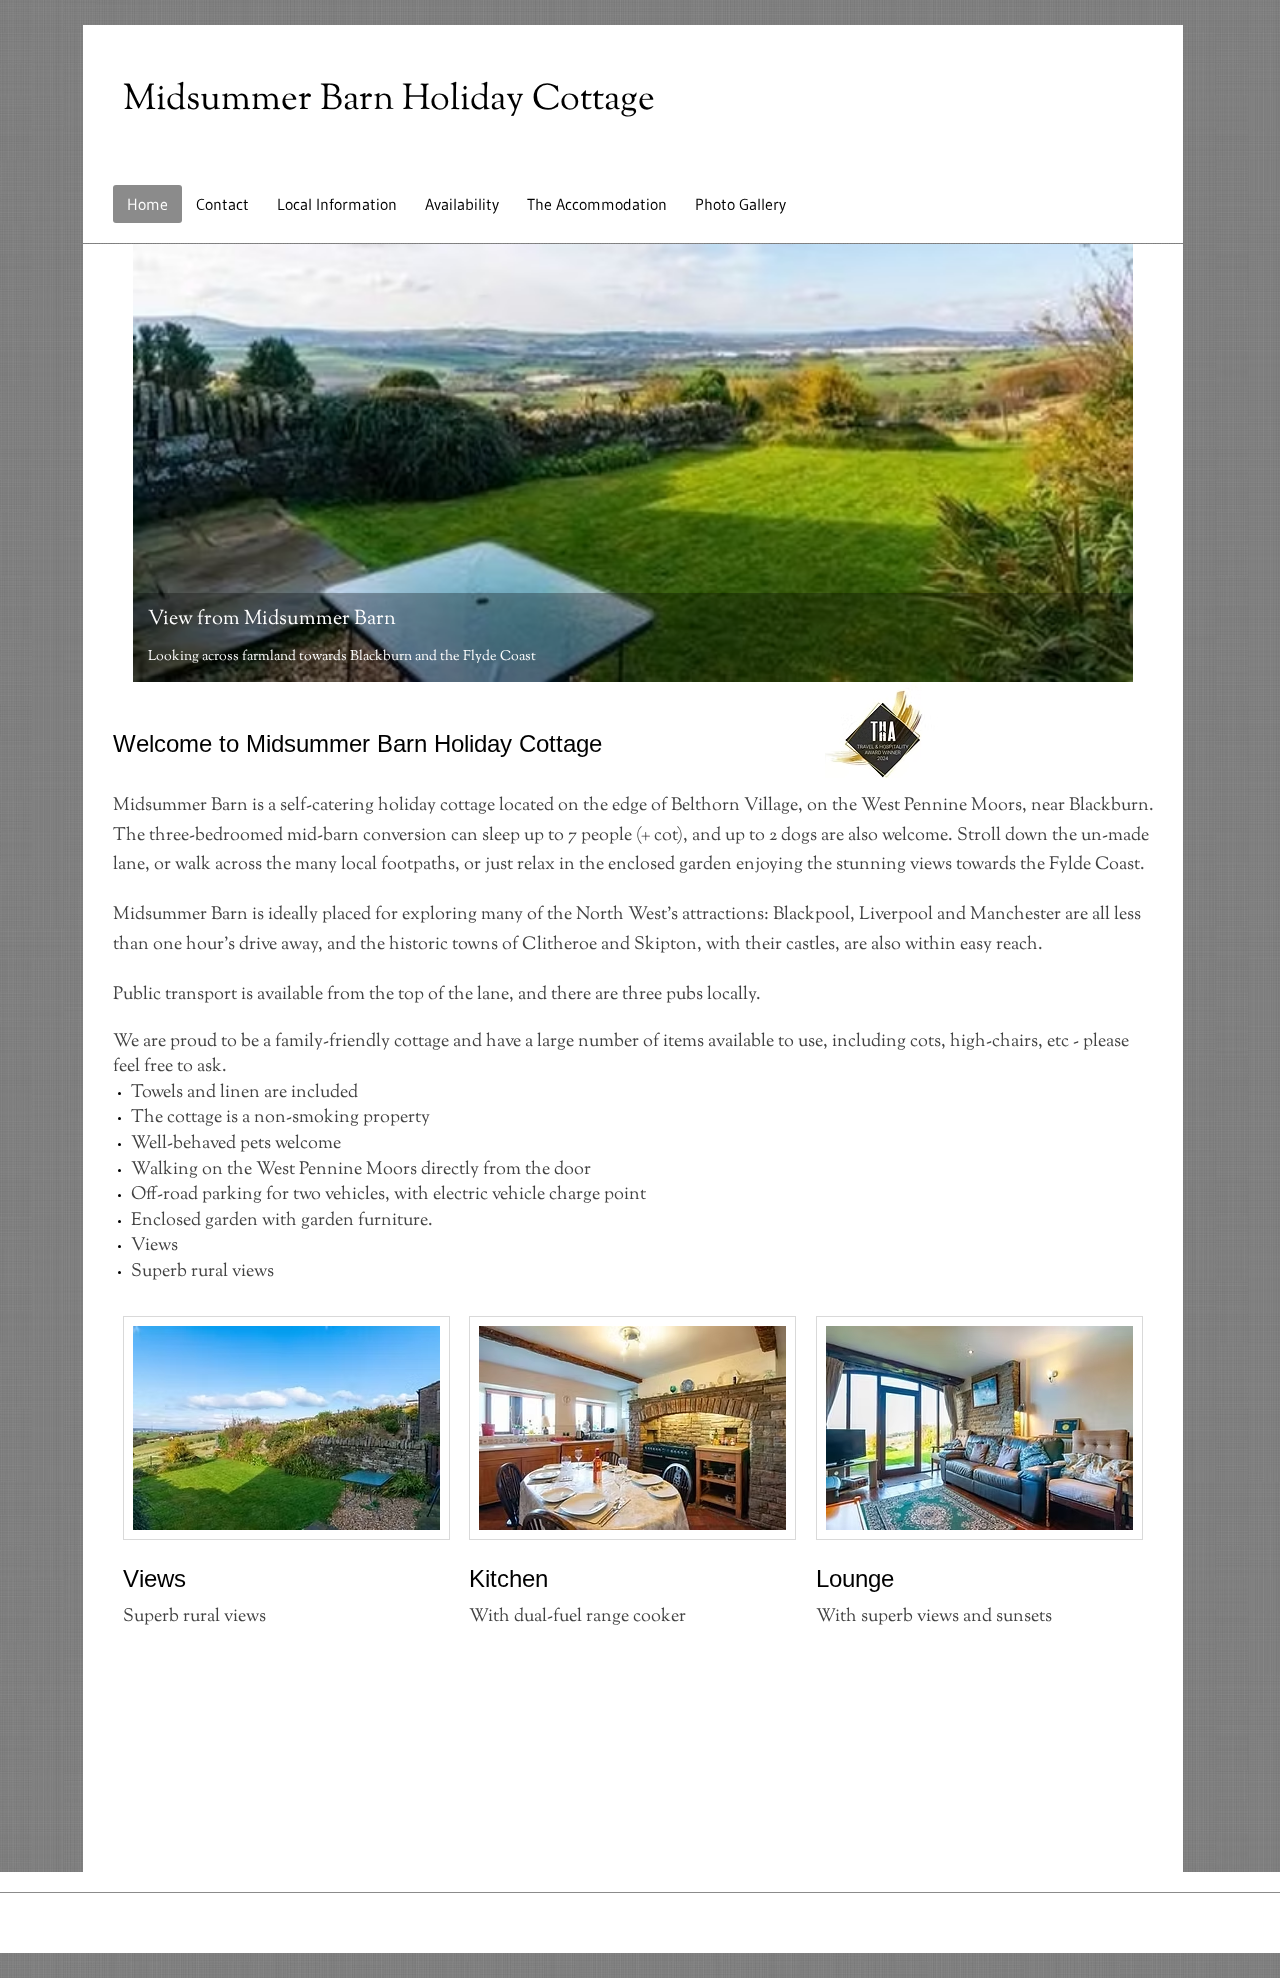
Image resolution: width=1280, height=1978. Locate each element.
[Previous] (161, 463)
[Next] (1105, 463)
